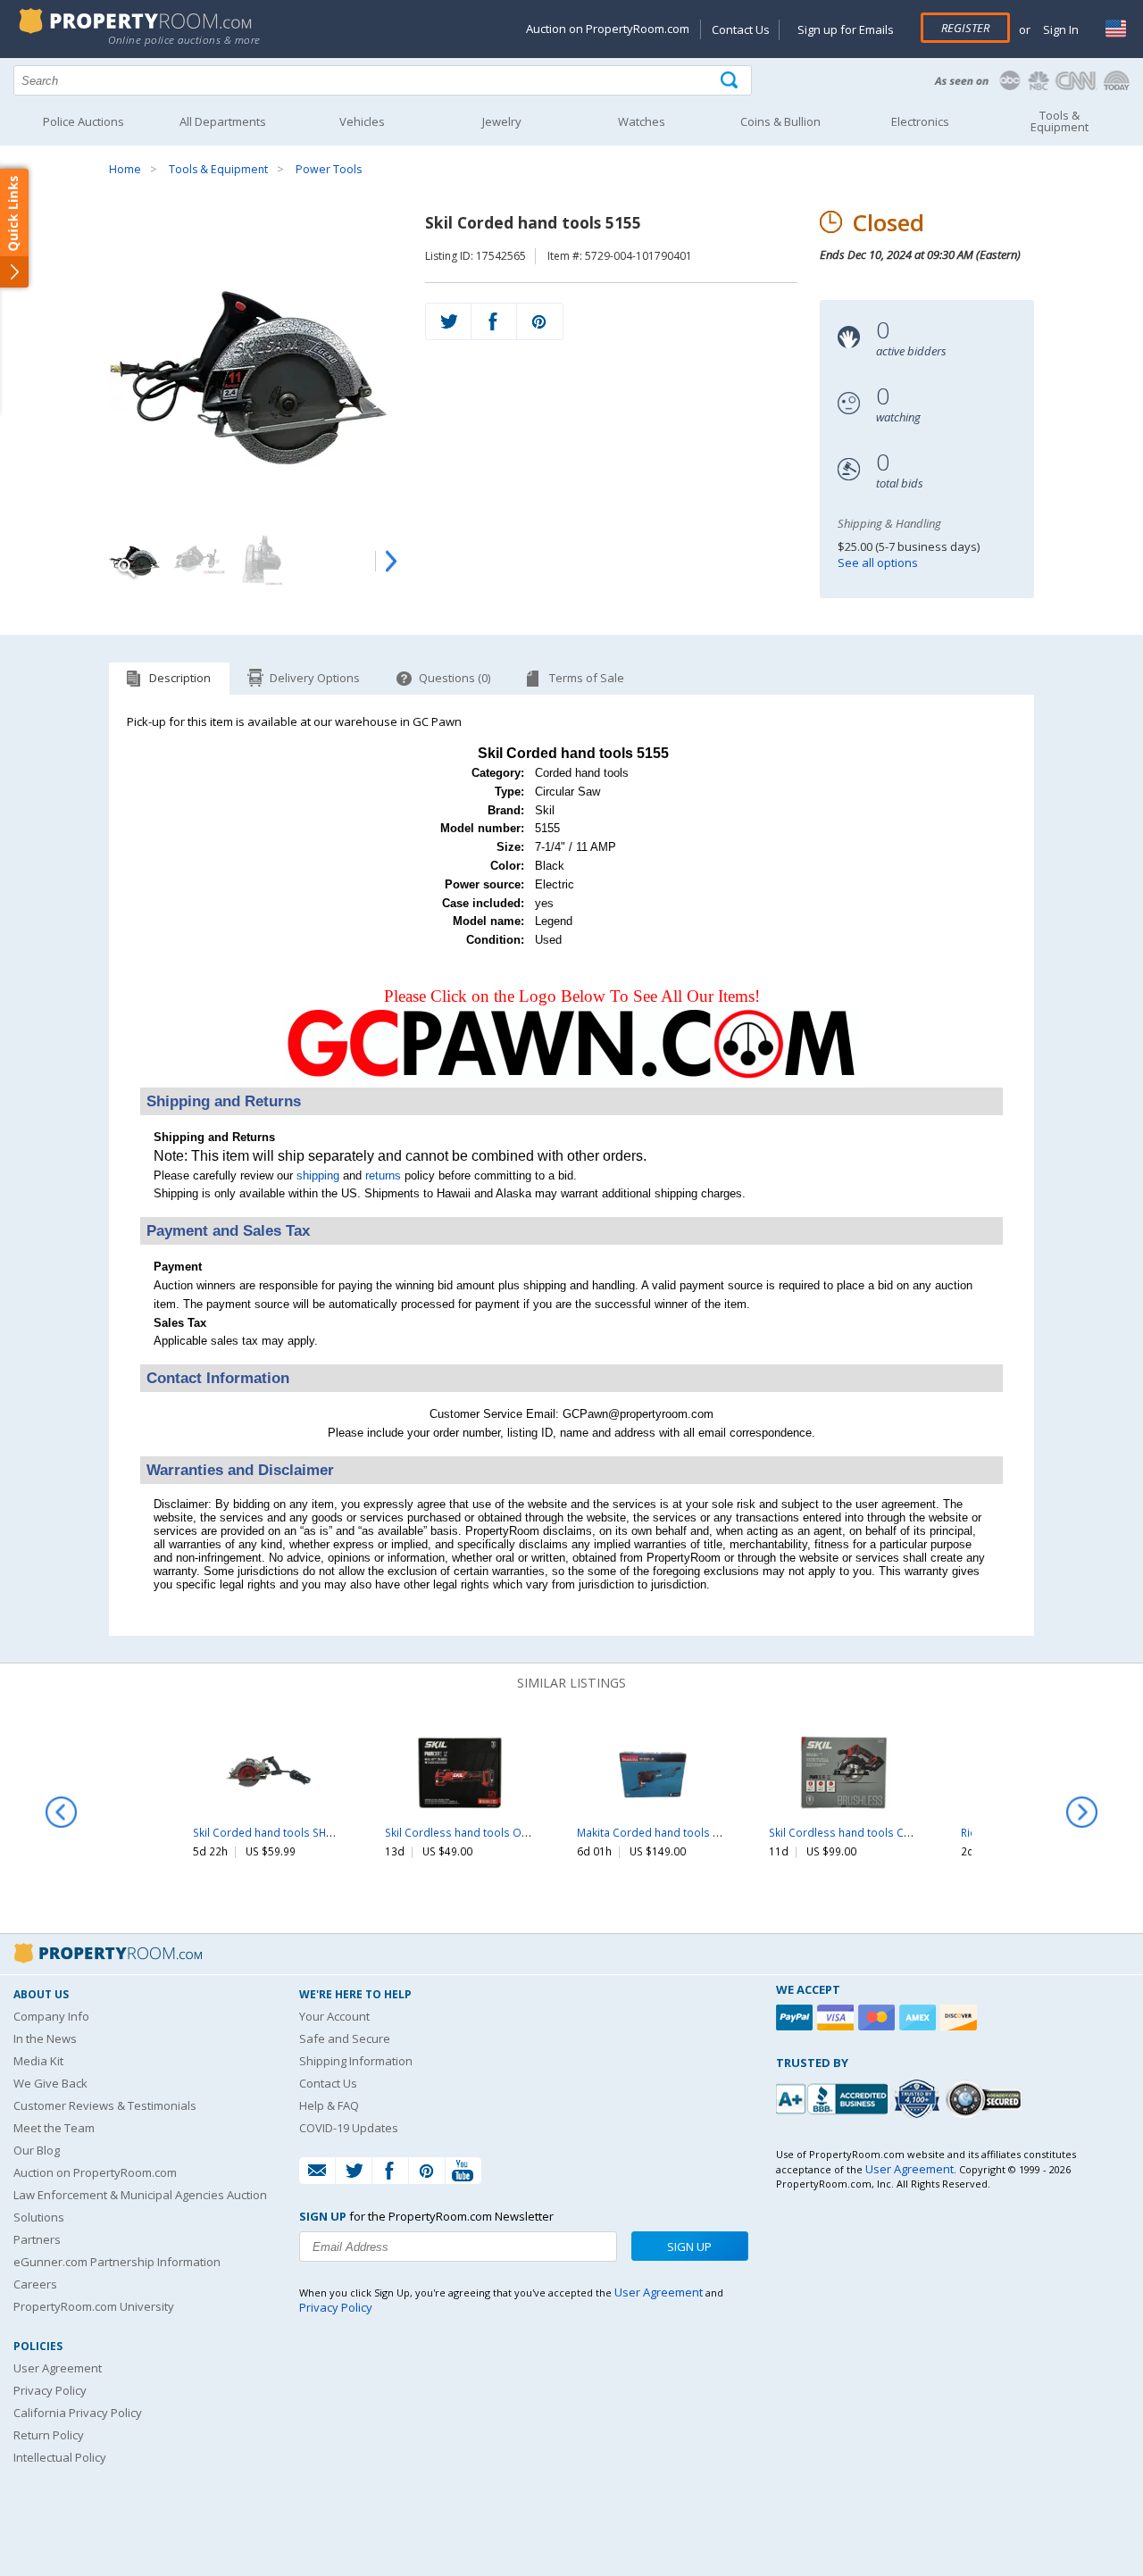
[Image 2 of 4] (198, 559)
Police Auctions (83, 121)
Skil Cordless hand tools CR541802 (858, 1832)
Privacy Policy (50, 2390)
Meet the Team (54, 2128)
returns (383, 1175)
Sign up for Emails (846, 29)
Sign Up (689, 2247)
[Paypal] (797, 2017)
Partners (37, 2239)
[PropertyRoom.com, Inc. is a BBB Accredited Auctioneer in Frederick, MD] (834, 2097)
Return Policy (49, 2435)
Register (965, 28)
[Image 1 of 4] (255, 367)
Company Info (51, 2016)
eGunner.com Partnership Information (117, 2262)
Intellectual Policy (60, 2457)
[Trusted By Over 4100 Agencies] (919, 2099)
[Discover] (961, 2017)
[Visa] (838, 2017)
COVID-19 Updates (349, 2128)
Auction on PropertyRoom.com (608, 29)
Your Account (334, 2016)
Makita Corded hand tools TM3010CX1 (675, 1832)
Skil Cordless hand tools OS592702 (475, 1832)
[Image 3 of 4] (261, 559)
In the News (45, 2038)
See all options (878, 563)
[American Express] (920, 2017)
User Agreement (58, 2368)
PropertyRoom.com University (94, 2306)
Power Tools (329, 169)
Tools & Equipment (218, 169)
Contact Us (741, 29)
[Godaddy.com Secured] (986, 2099)
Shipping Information (356, 2061)
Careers (35, 2284)
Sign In (1060, 29)
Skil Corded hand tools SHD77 (270, 1832)
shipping (318, 1175)
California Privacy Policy (78, 2413)
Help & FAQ (329, 2105)
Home (125, 169)
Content (17, 227)
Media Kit (38, 2061)
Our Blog (37, 2150)
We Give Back (50, 2083)
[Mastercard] (879, 2017)
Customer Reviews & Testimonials (105, 2105)
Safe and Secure (345, 2038)
